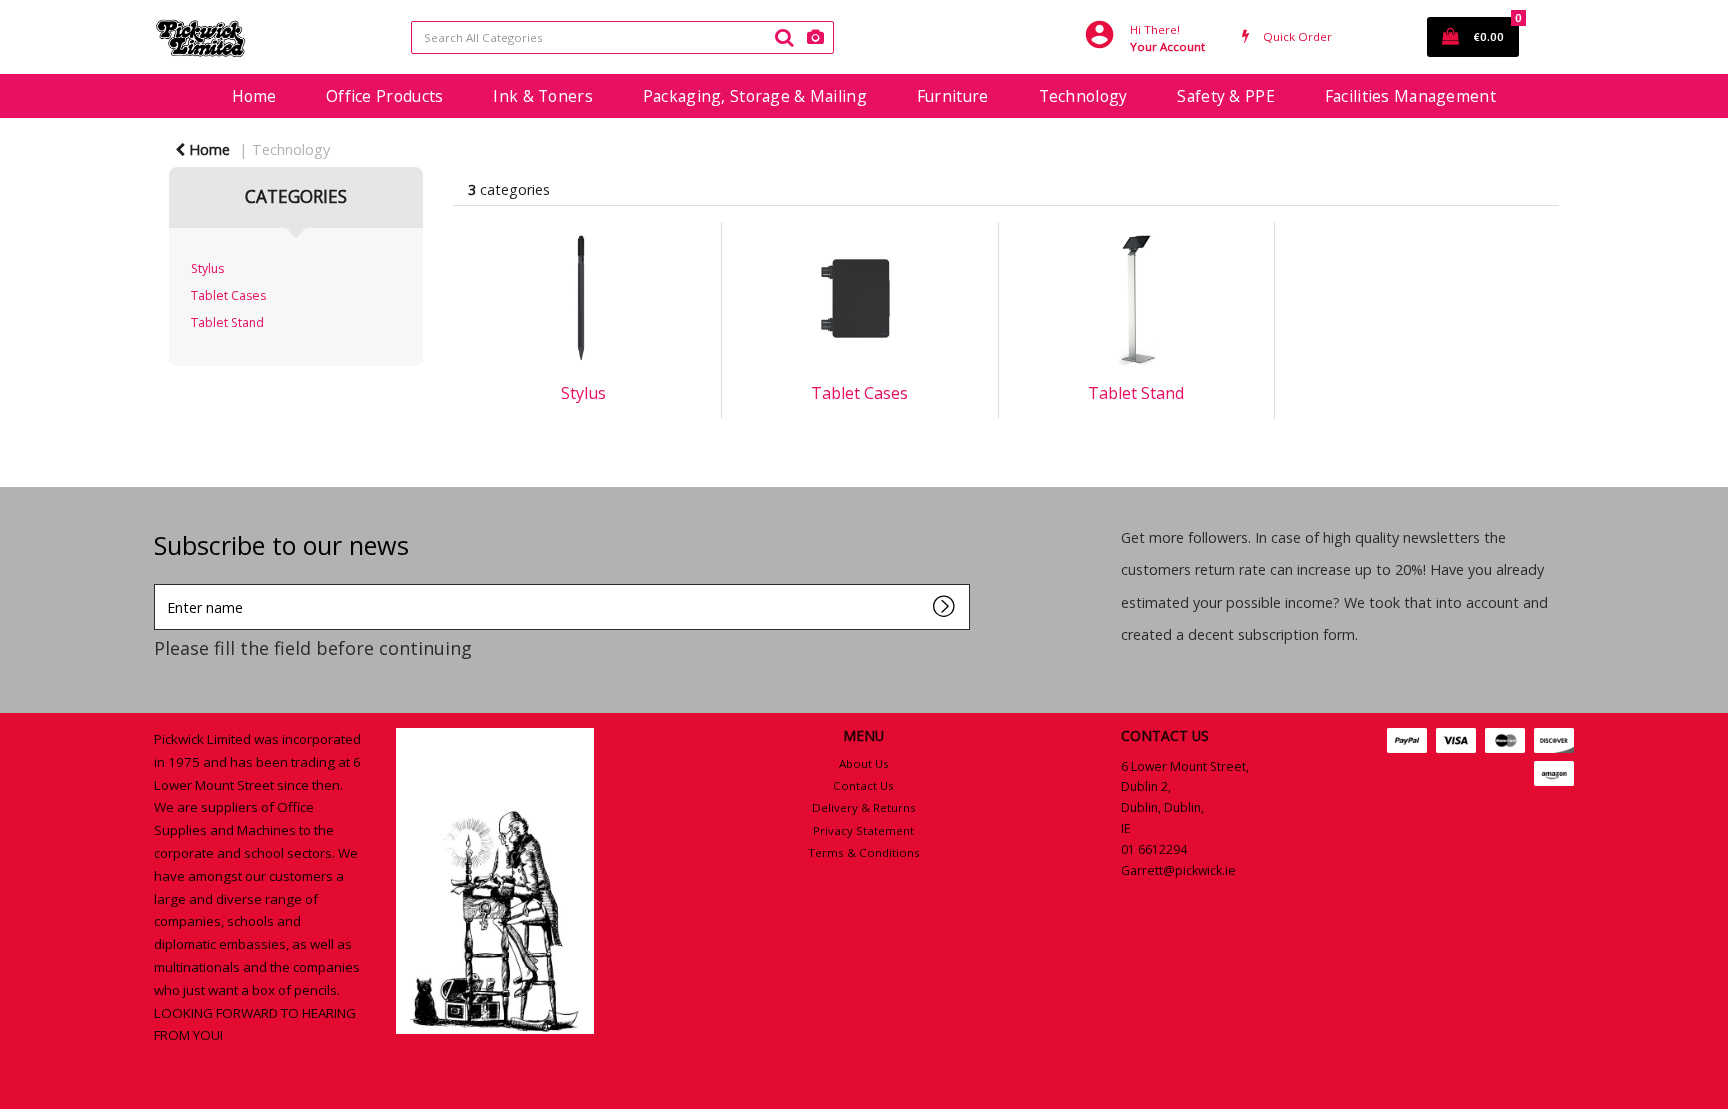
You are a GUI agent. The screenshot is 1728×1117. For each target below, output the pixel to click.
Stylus (207, 268)
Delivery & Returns (864, 807)
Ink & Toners (542, 96)
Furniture (953, 96)
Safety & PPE (1225, 96)
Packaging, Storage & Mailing (755, 96)
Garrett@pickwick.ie (1178, 870)
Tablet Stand (227, 322)
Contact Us (863, 785)
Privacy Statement (863, 830)
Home (254, 96)
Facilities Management (1410, 96)
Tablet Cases (228, 295)
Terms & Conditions (864, 852)
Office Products (384, 96)
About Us (864, 763)
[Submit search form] (784, 37)
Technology (1083, 96)
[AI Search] (815, 37)
